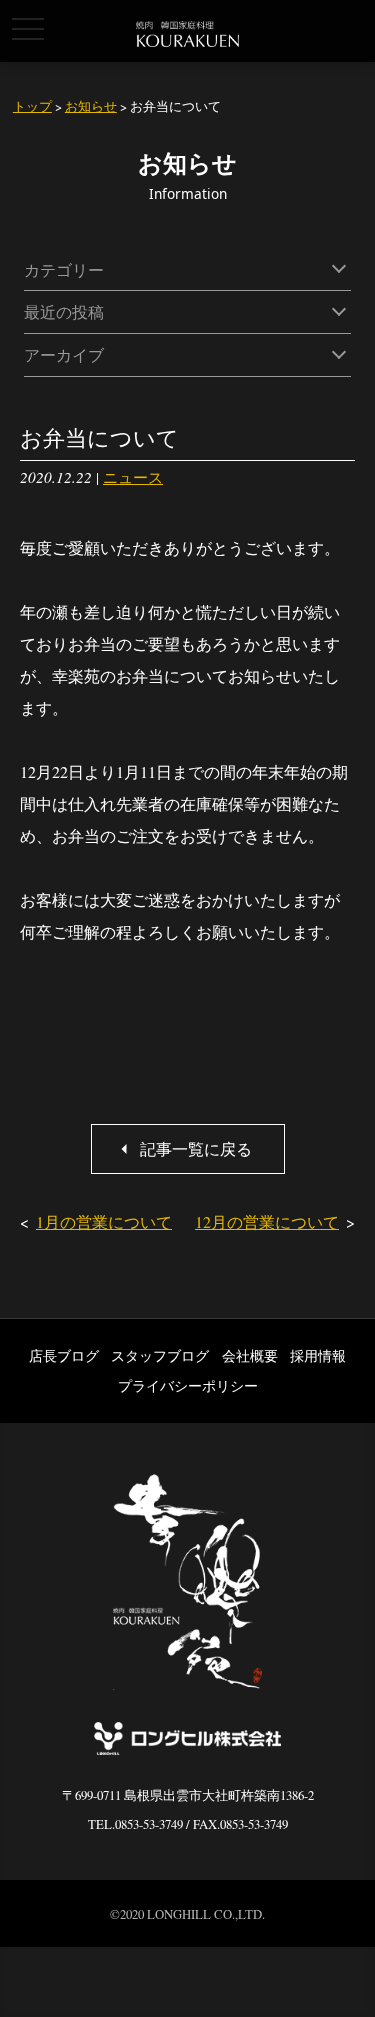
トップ (32, 106)
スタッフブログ (160, 1355)
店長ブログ (64, 1355)
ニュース (133, 477)
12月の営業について (267, 1221)
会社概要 (250, 1355)
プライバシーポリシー (188, 1385)
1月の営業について (104, 1221)
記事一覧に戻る (196, 1148)
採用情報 (318, 1355)
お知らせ (91, 106)
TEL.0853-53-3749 (135, 1824)
